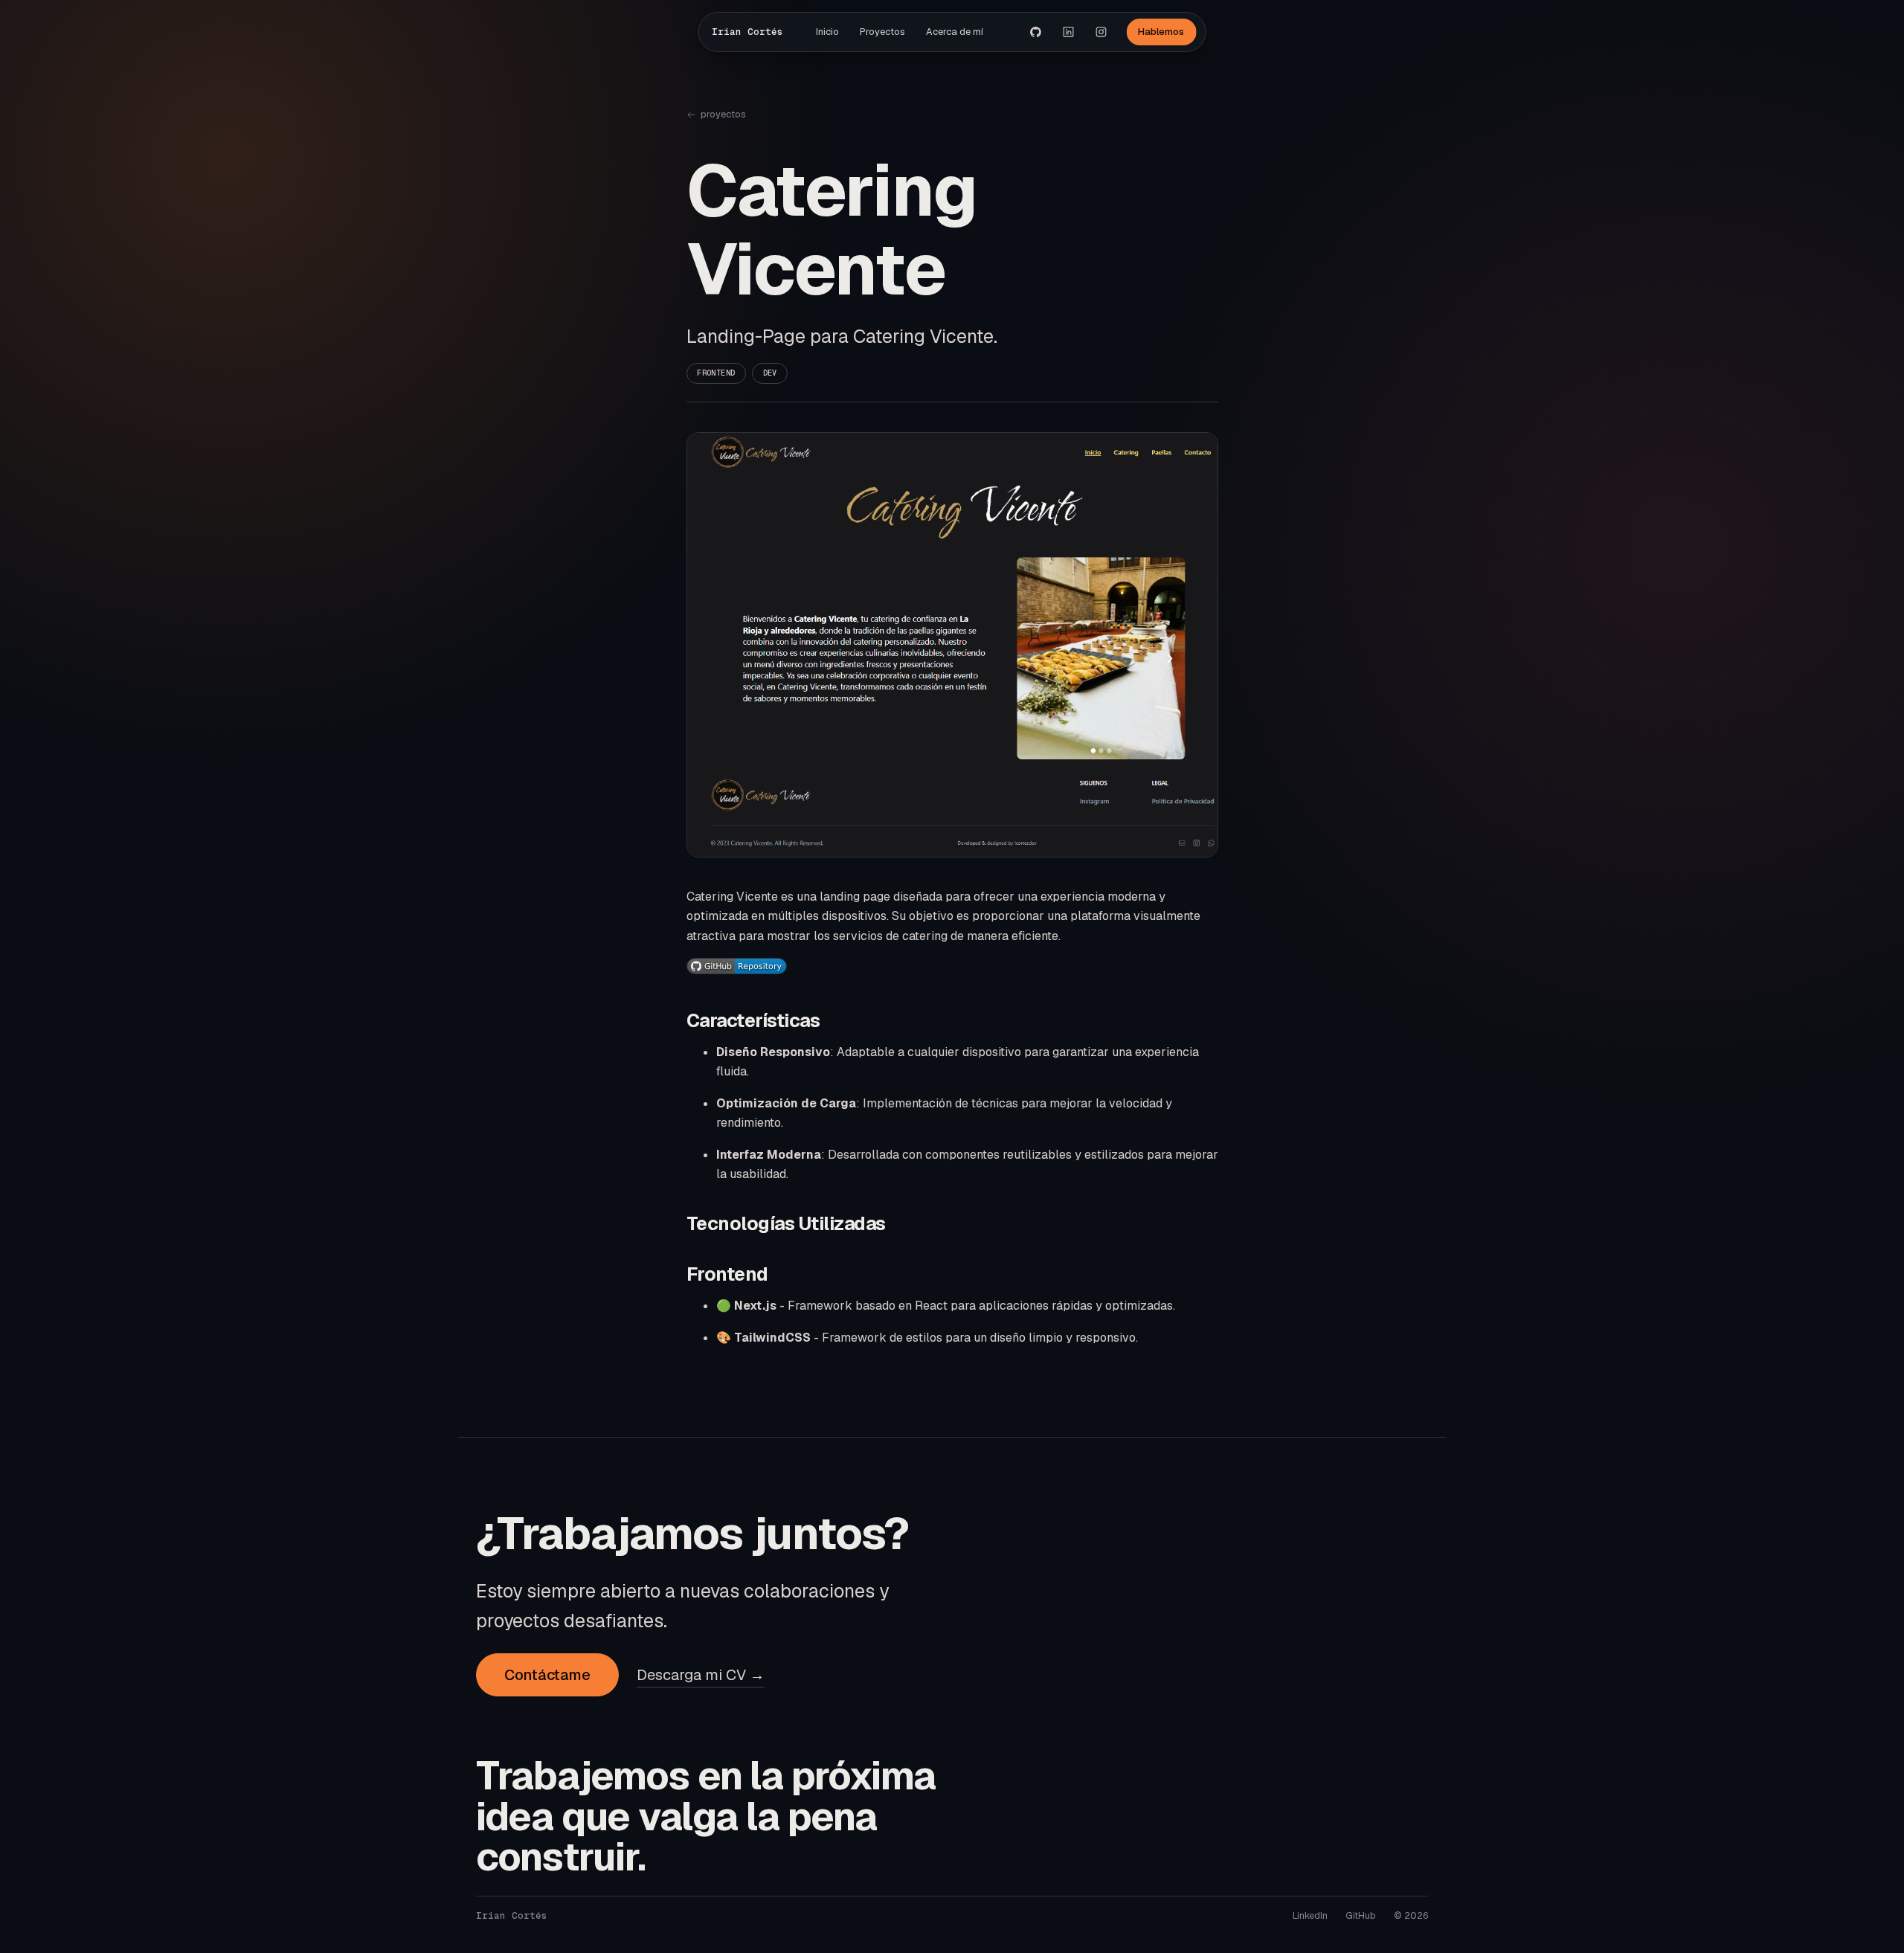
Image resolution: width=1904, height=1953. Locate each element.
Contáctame (547, 1675)
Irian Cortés (747, 32)
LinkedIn (1310, 1915)
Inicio (827, 32)
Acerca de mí (955, 32)
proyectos (723, 114)
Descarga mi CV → (701, 1675)
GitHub (1361, 1915)
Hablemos (1161, 32)
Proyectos (882, 32)
